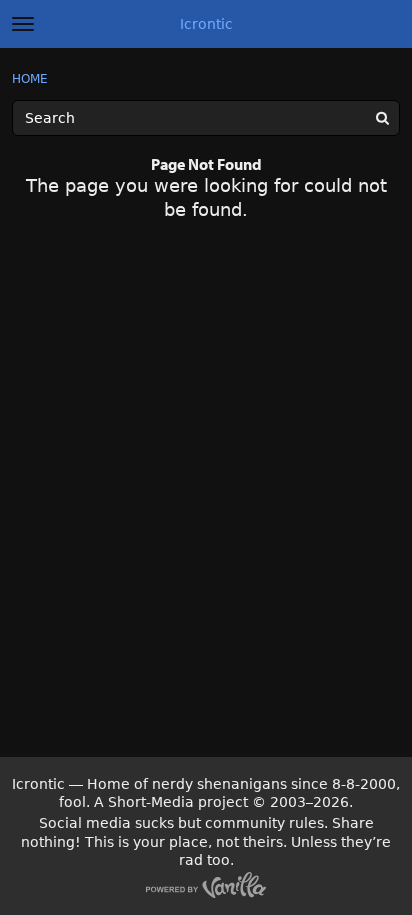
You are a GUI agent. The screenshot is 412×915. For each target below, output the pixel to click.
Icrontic (206, 24)
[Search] (382, 118)
